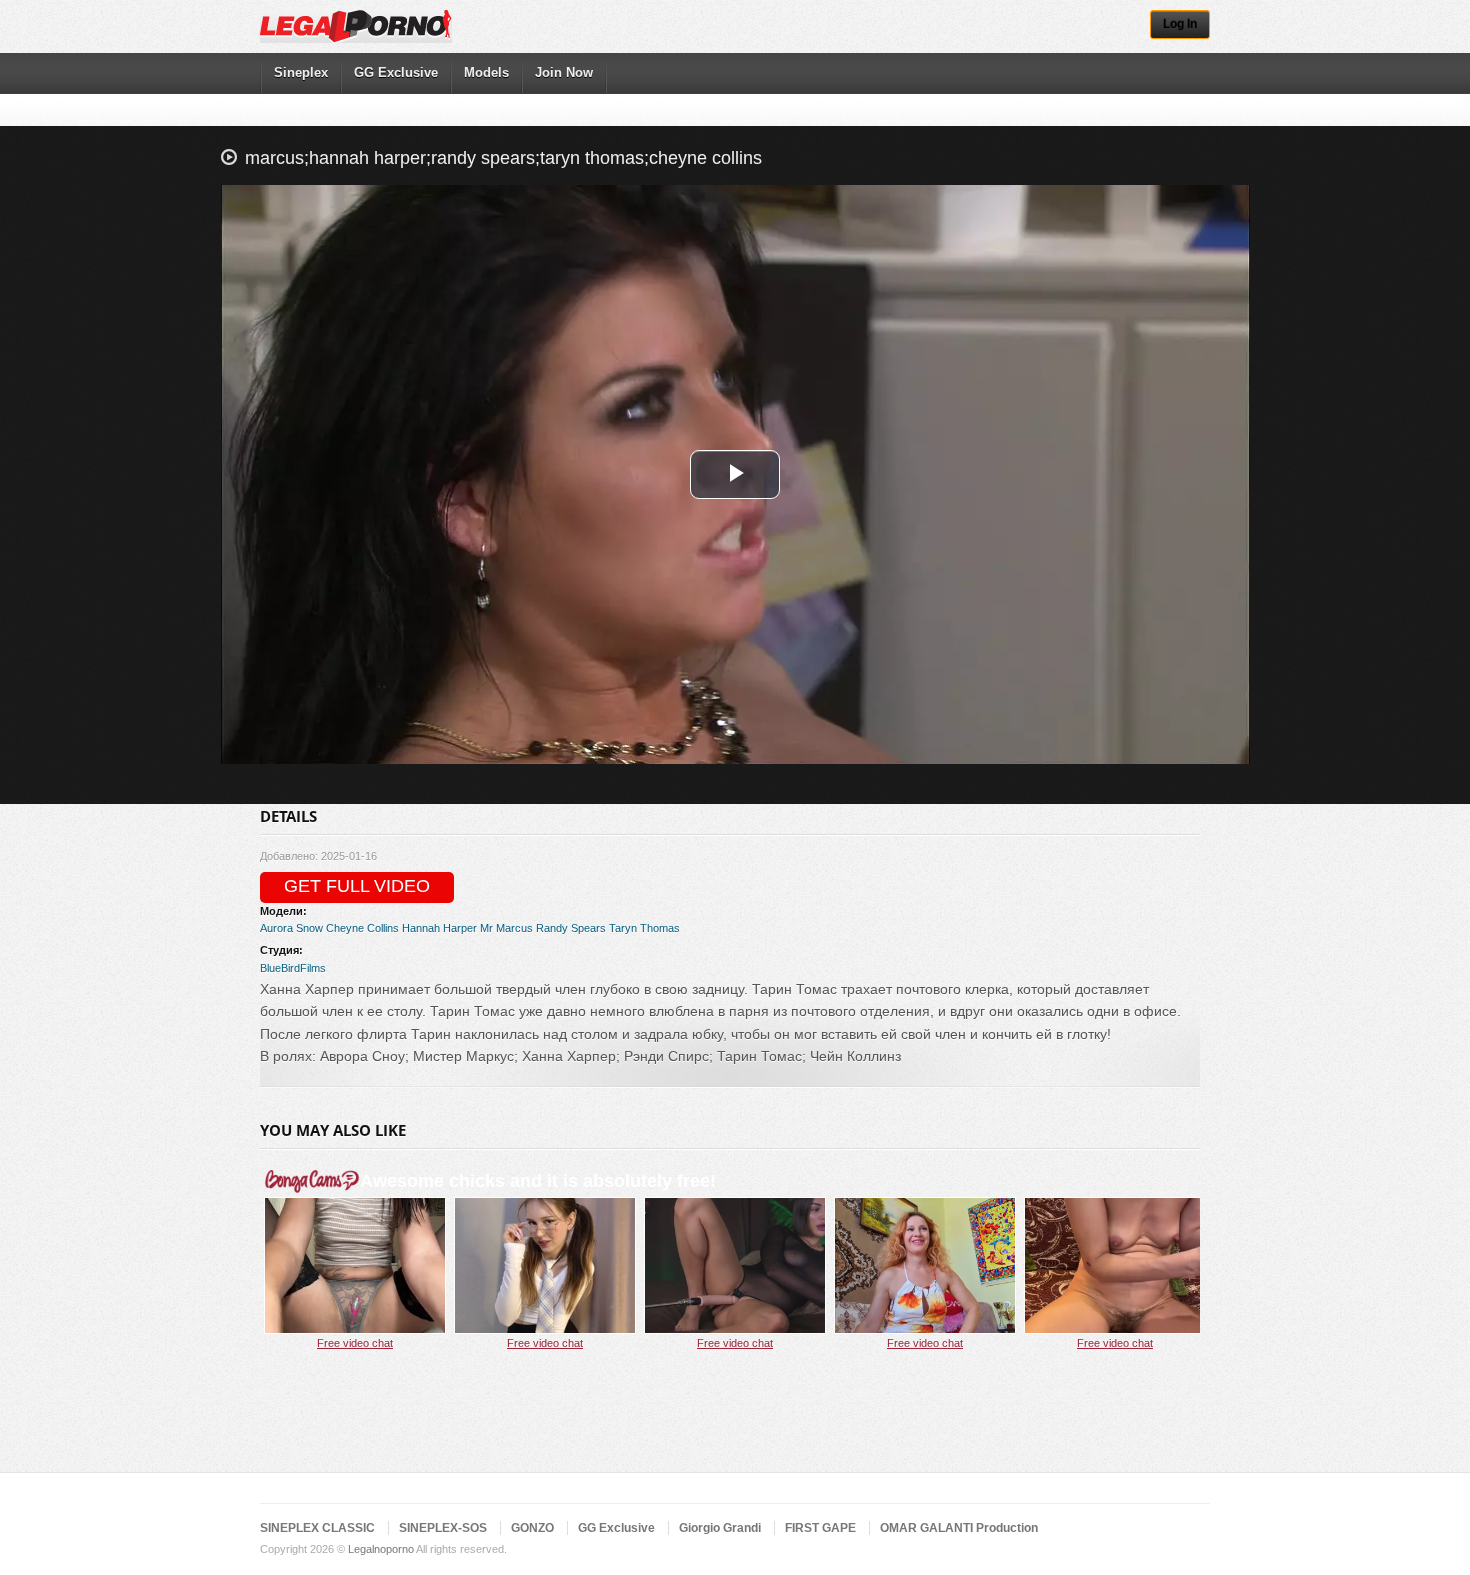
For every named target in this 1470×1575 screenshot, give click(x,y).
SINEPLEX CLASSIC (317, 1528)
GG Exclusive (396, 72)
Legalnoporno (381, 1549)
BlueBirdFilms (293, 968)
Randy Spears (571, 928)
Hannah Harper (439, 928)
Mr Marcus (506, 928)
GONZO (532, 1528)
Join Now (564, 72)
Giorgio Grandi (720, 1528)
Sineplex (301, 72)
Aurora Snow (291, 928)
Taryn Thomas (644, 928)
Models (486, 72)
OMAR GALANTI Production (959, 1528)
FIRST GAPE (820, 1528)
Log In (1180, 24)
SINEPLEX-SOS (443, 1528)
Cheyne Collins (362, 928)
